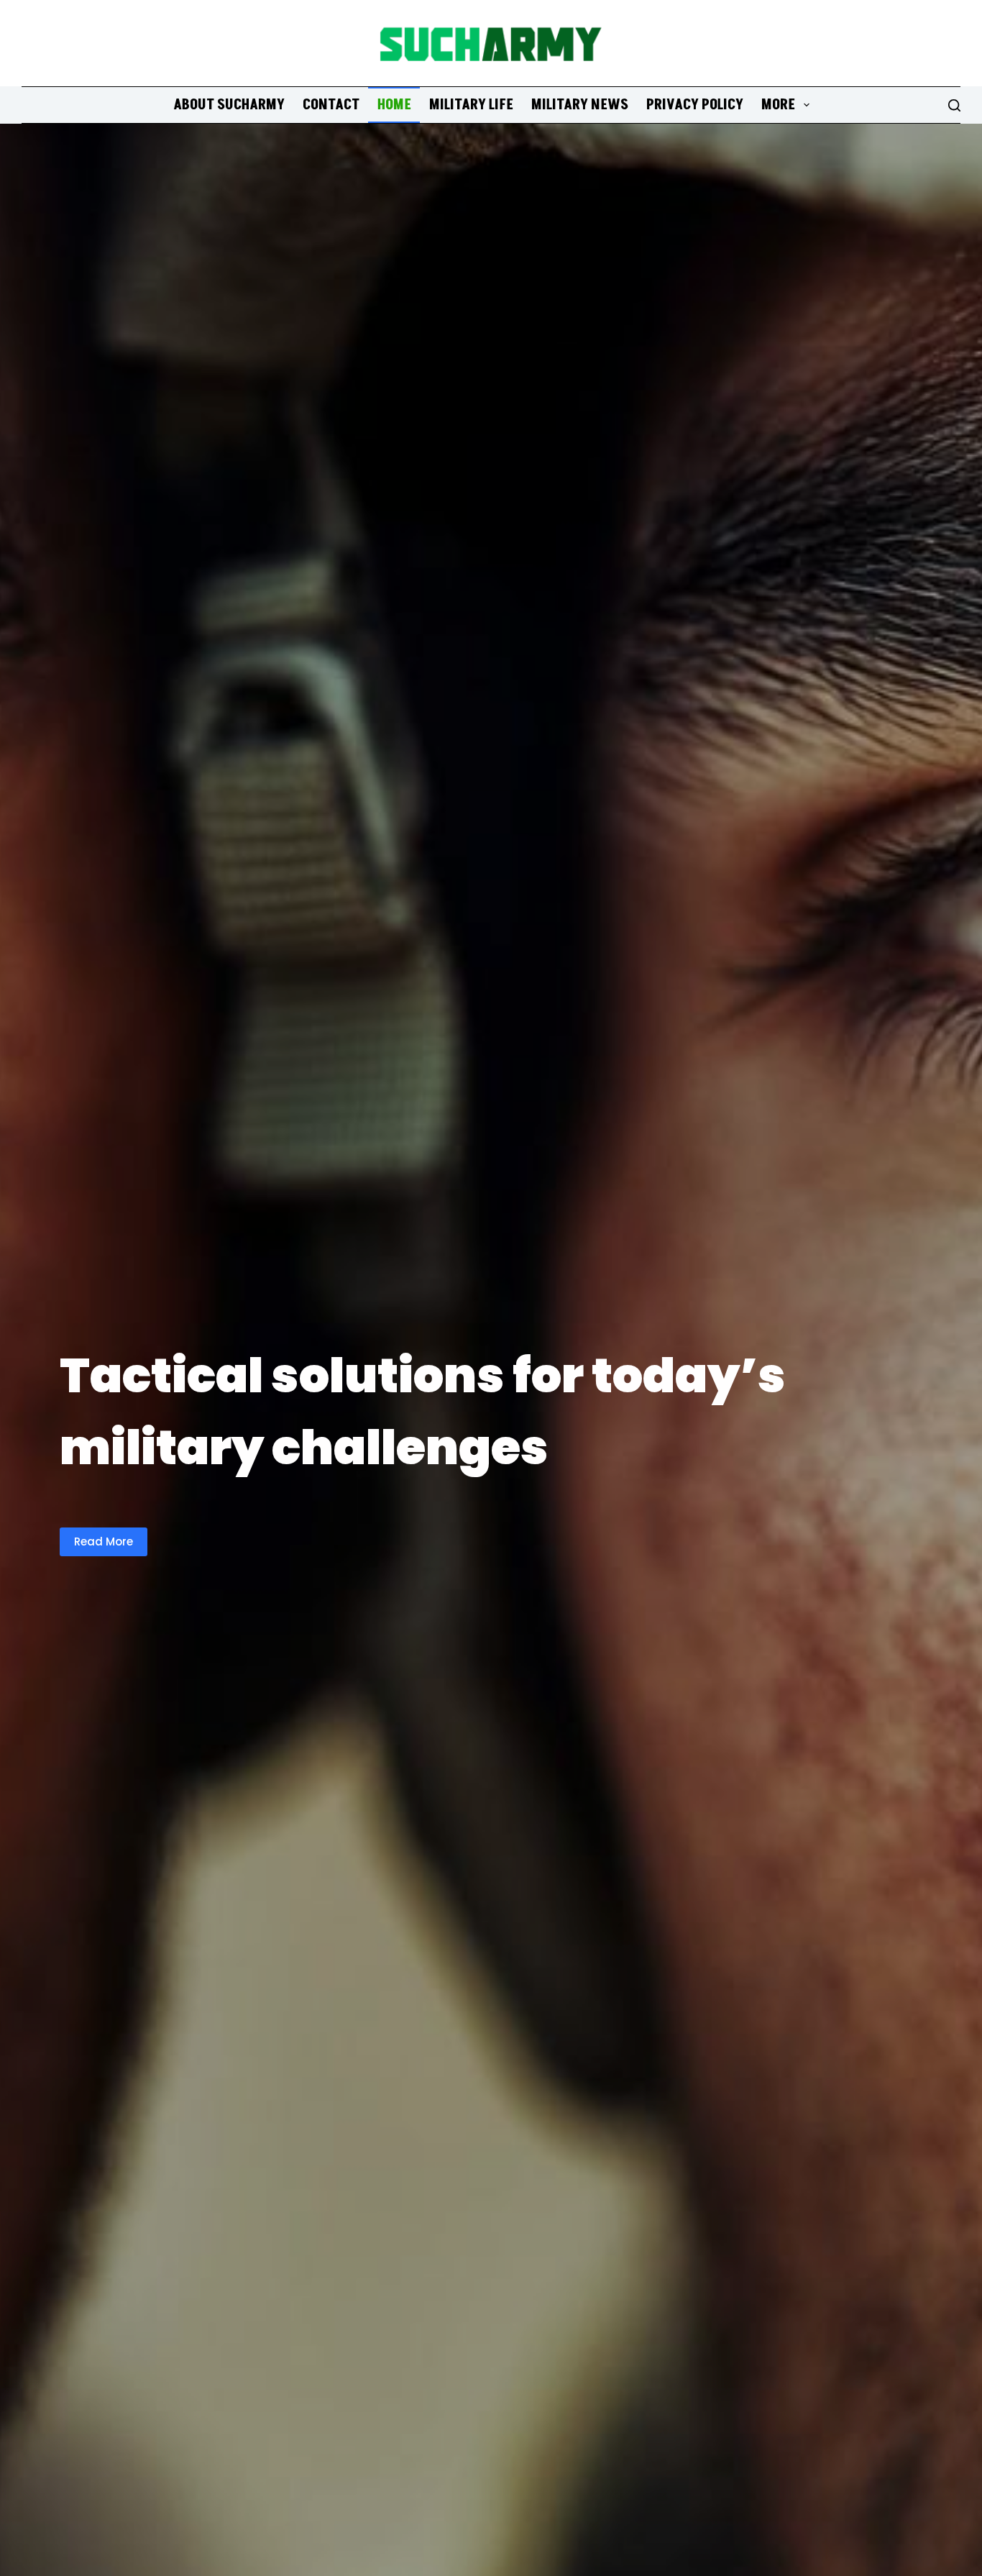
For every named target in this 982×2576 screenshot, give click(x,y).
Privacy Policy (695, 105)
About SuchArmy (229, 105)
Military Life (471, 105)
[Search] (954, 105)
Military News (580, 105)
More (778, 105)
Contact (331, 105)
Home (394, 105)
